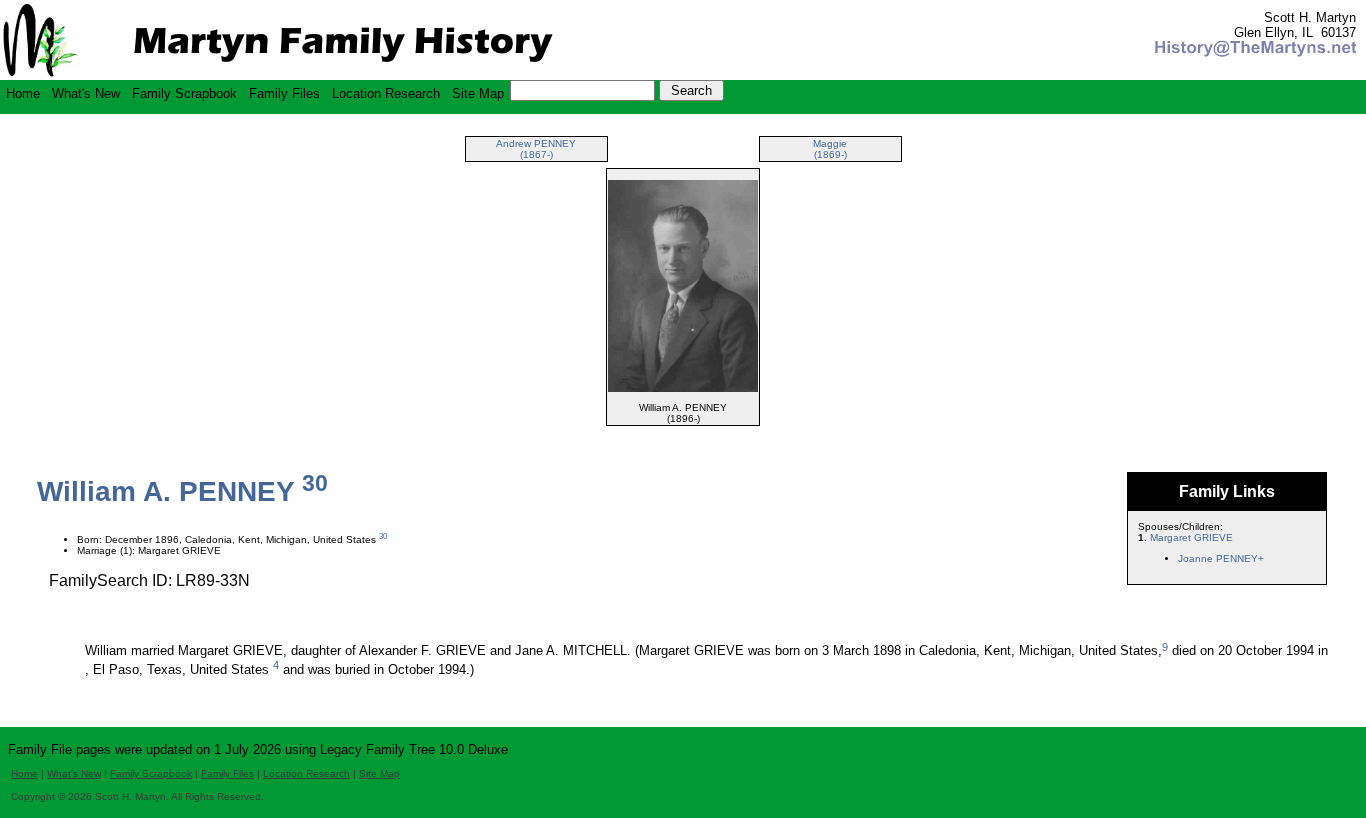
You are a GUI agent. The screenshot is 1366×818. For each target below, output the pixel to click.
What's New (86, 93)
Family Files (284, 93)
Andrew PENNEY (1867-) (536, 149)
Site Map (478, 93)
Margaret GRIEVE (1191, 537)
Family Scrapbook (184, 93)
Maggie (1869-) (830, 149)
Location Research (386, 93)
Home (23, 93)
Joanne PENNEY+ (1221, 558)
